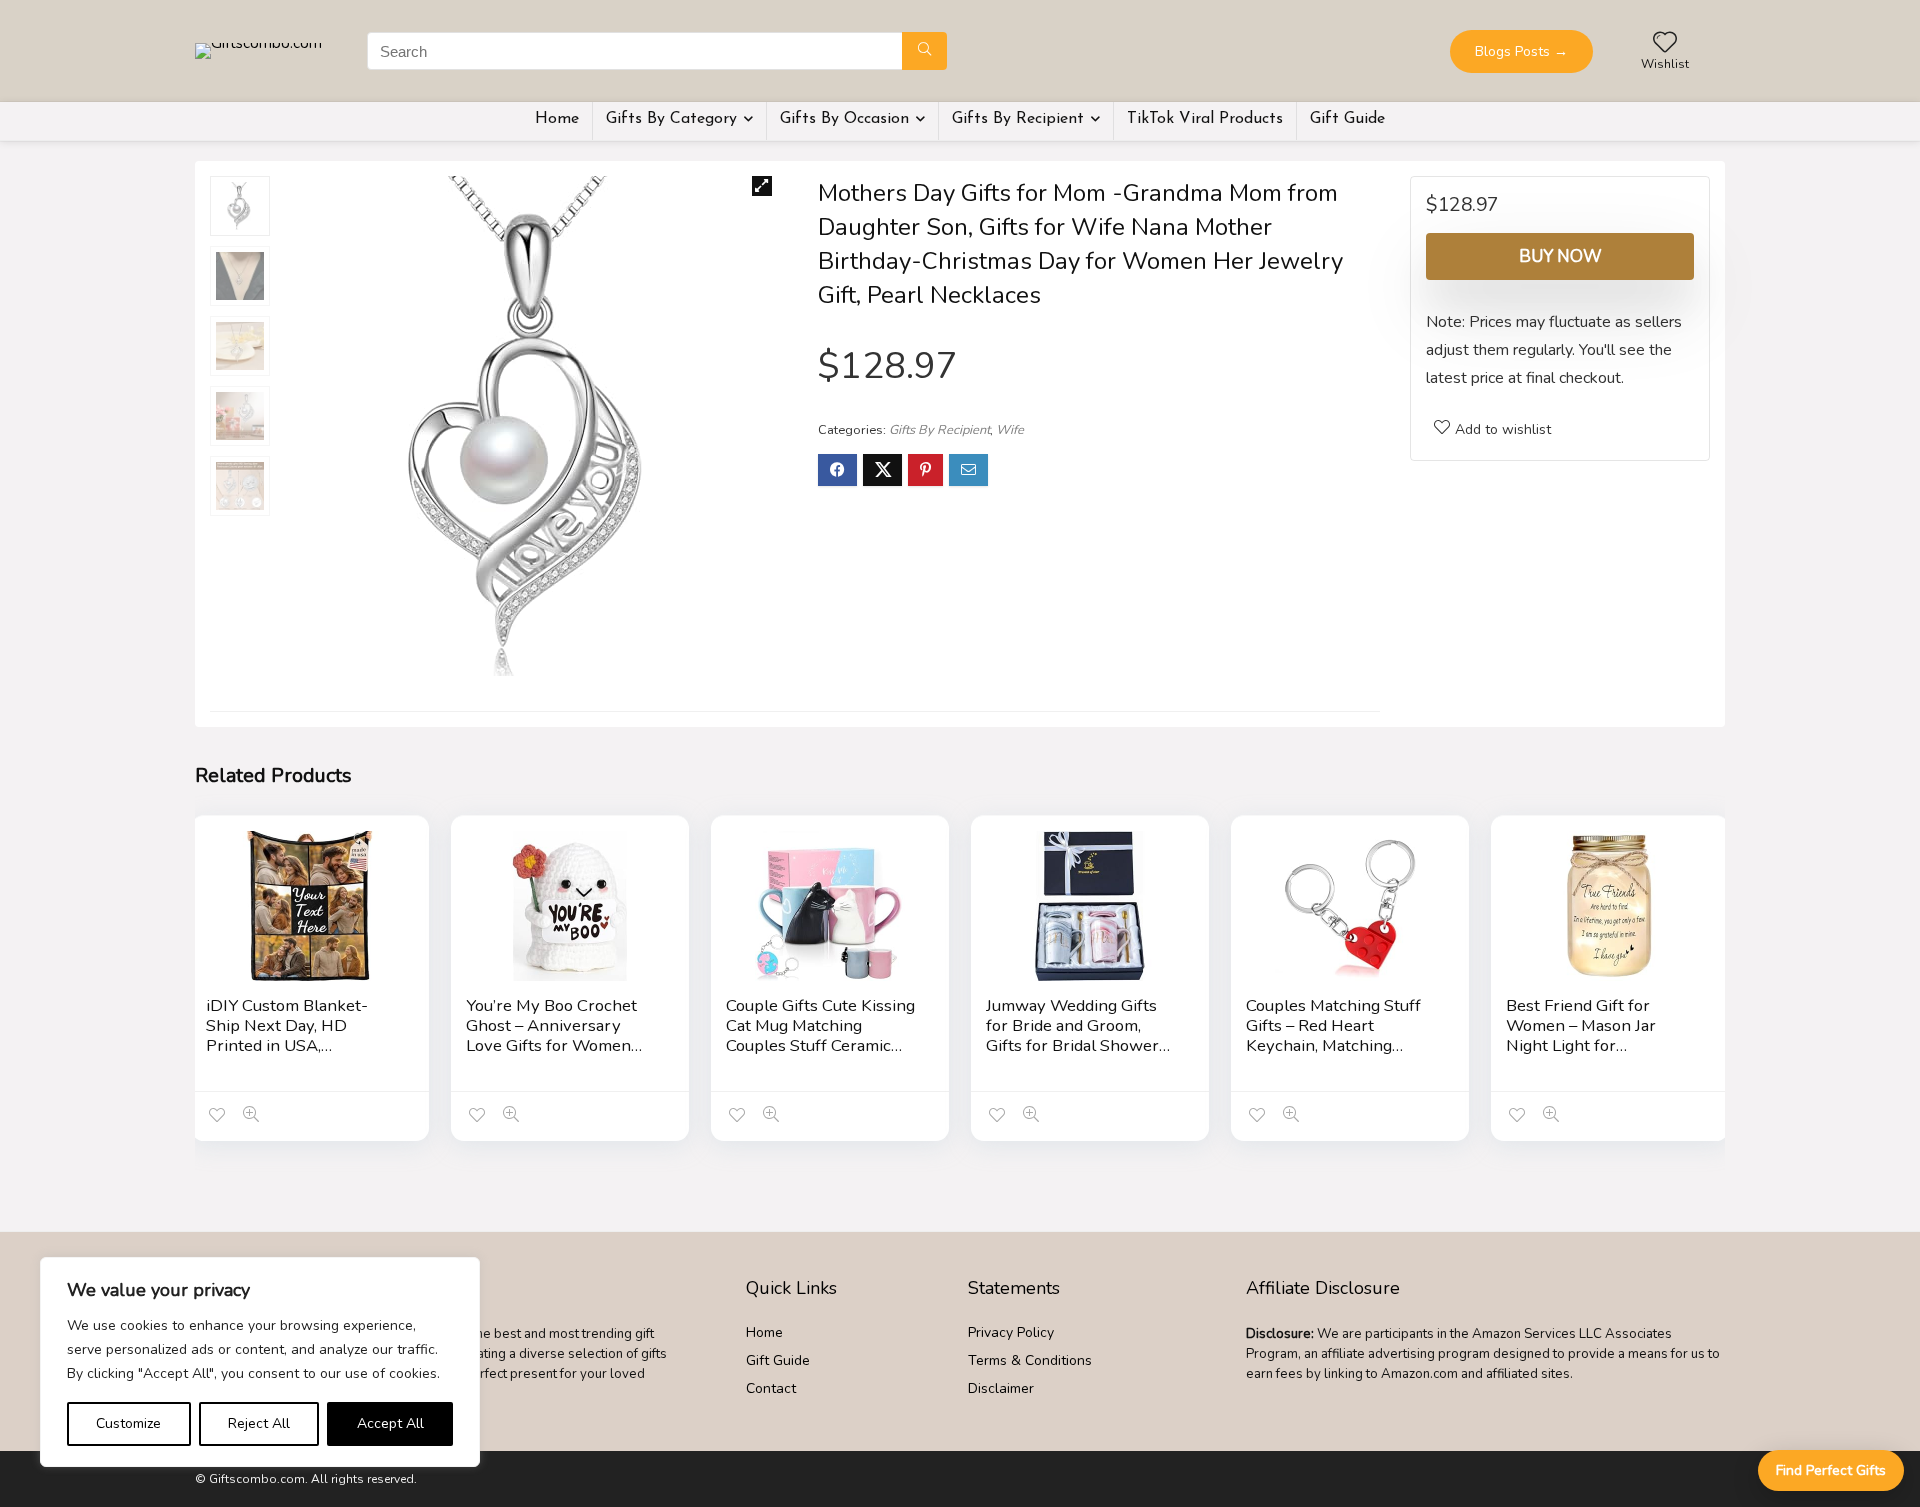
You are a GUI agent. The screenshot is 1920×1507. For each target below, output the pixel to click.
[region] (260, 1362)
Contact (771, 1388)
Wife (1010, 430)
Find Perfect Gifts (1831, 1470)
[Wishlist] (1665, 44)
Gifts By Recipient (1018, 119)
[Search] (924, 51)
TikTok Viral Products (1205, 119)
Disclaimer (1001, 1388)
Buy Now (1560, 256)
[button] (762, 186)
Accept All (390, 1423)
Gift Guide (1347, 119)
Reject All (259, 1423)
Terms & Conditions (1030, 1360)
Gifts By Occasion (844, 119)
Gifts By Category (671, 119)
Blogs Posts (1521, 51)
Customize (128, 1423)
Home (557, 119)
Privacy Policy (1011, 1332)
